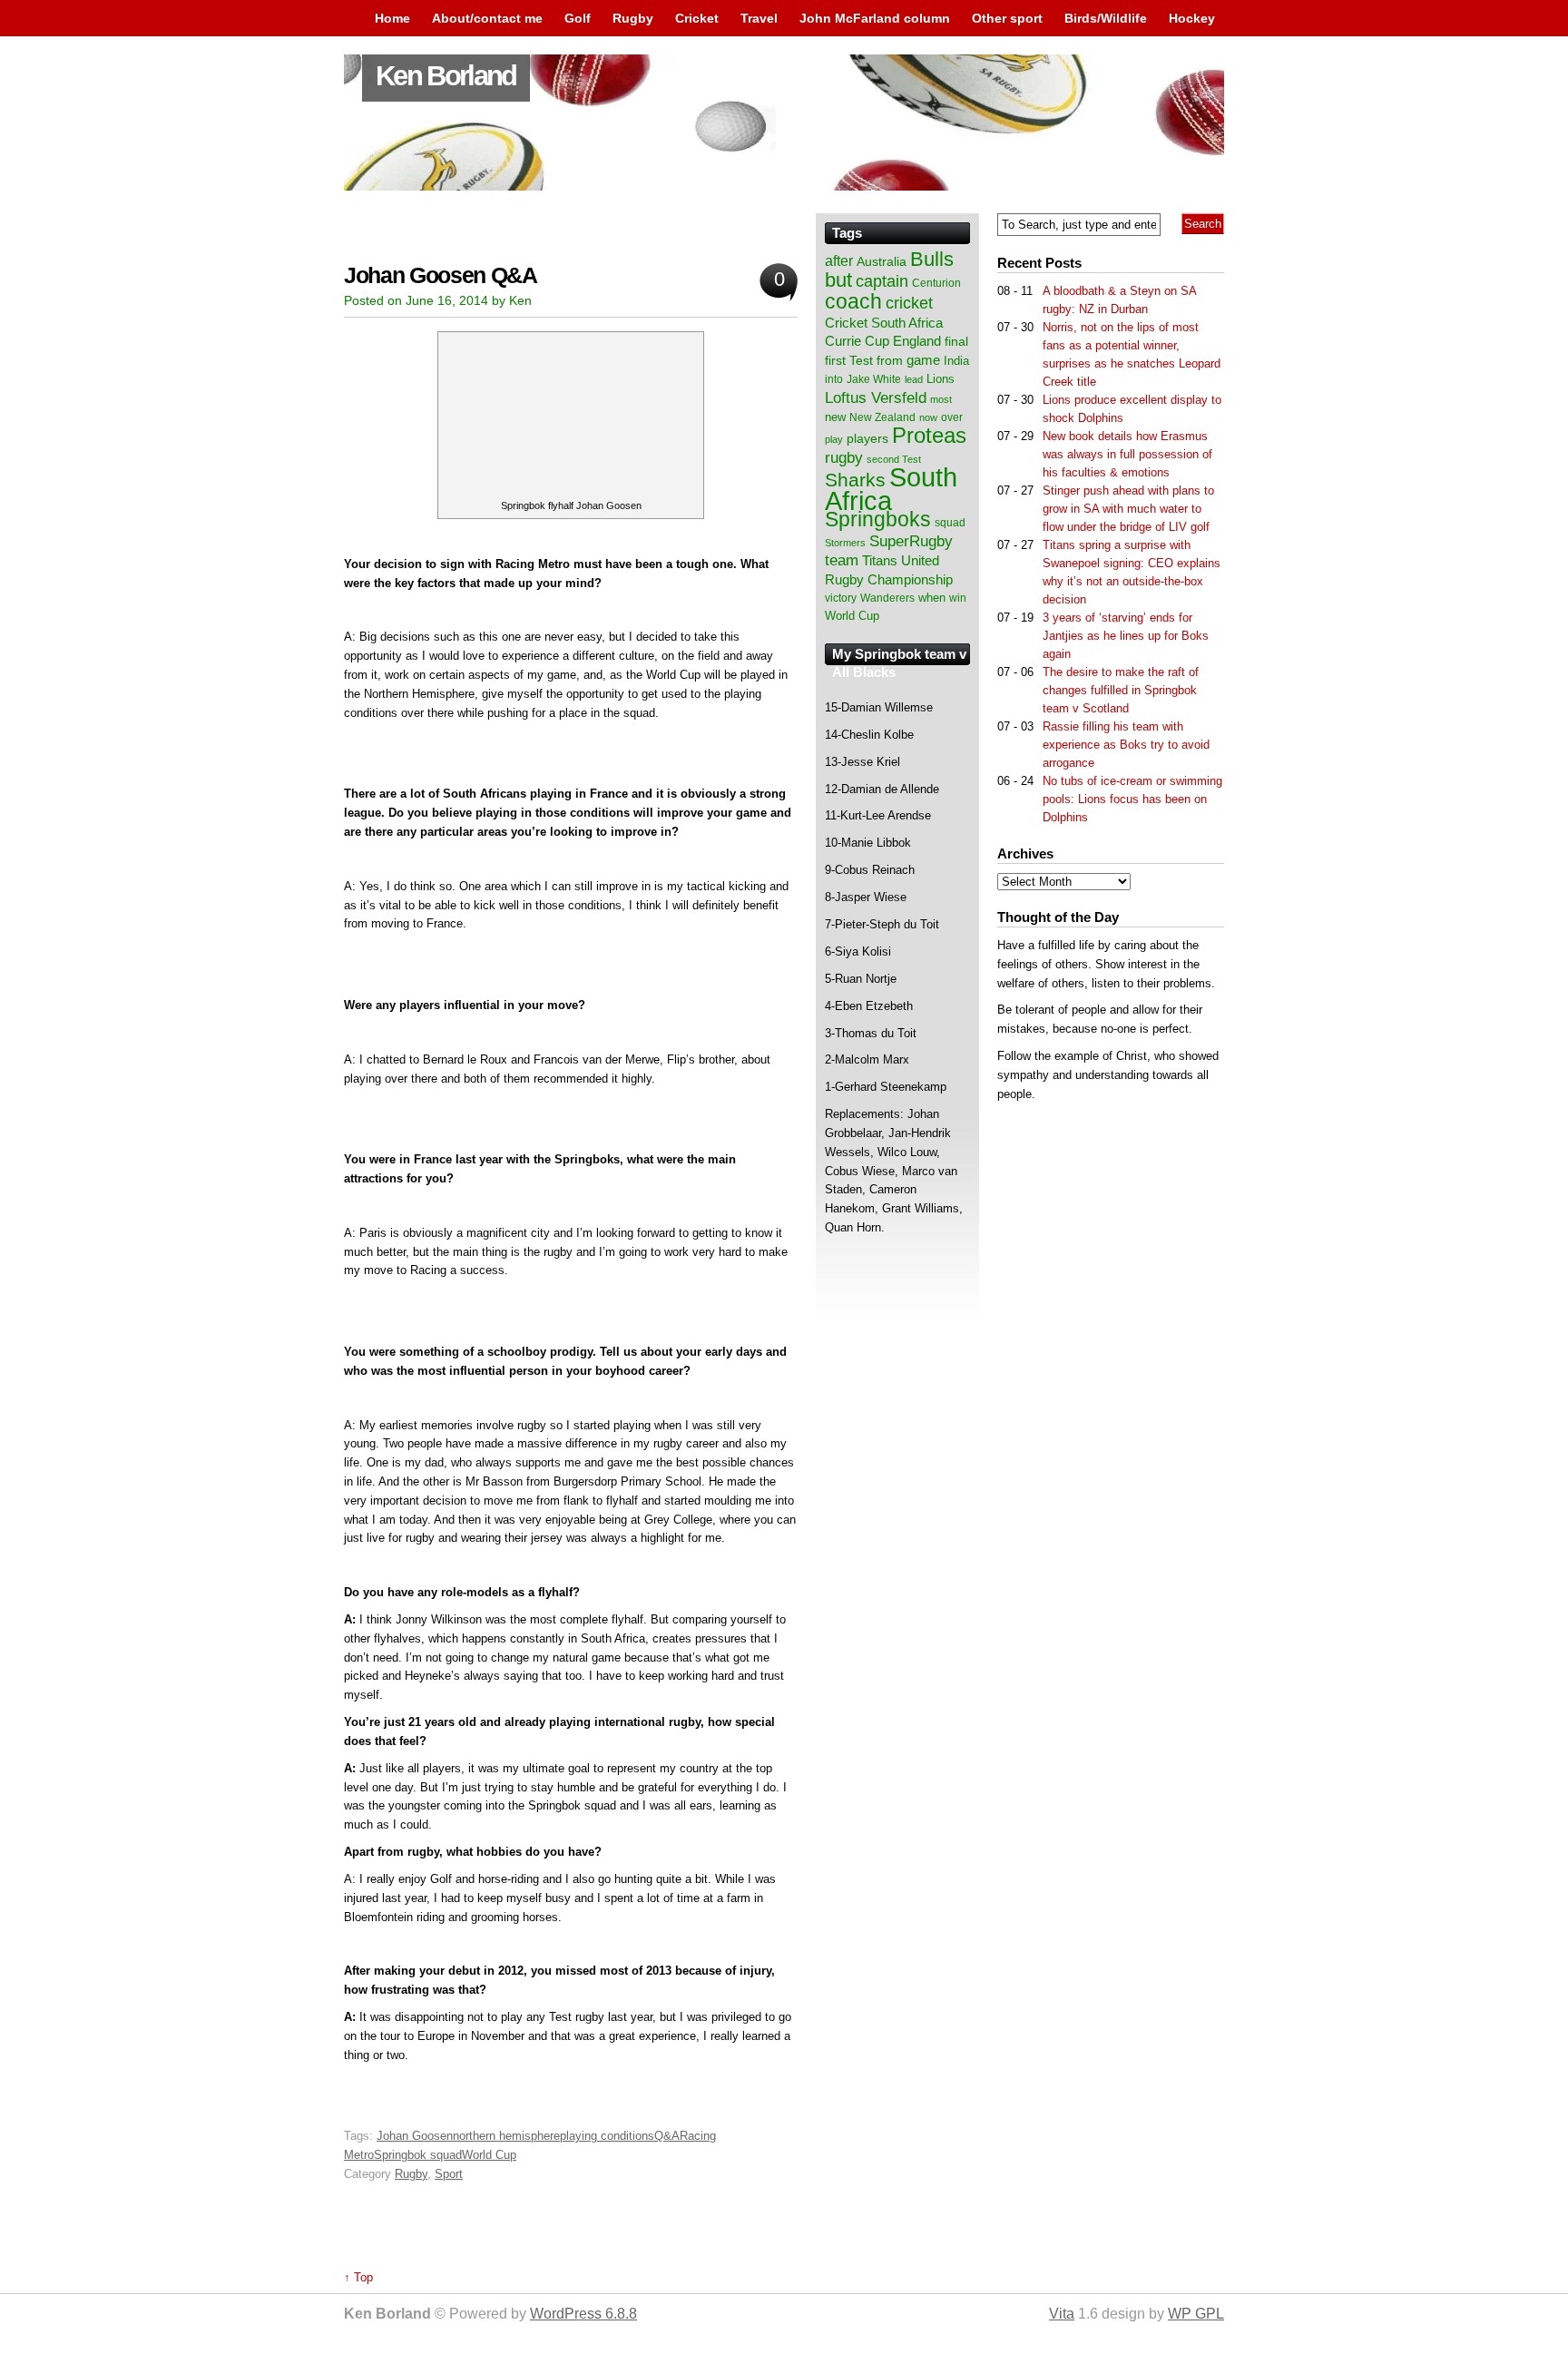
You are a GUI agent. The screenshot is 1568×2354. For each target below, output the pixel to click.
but (838, 280)
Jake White (874, 379)
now (928, 417)
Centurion (936, 283)
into (834, 379)
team (842, 560)
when (932, 598)
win (958, 598)
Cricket (697, 18)
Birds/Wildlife (1106, 18)
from (890, 360)
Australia (882, 261)
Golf (578, 18)
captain (882, 281)
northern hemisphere (506, 2136)
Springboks (878, 519)
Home (392, 18)
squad (950, 523)
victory (841, 598)
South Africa (891, 489)
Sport (449, 2174)
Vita (1062, 2314)
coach (853, 301)
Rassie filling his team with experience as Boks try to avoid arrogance (1126, 745)
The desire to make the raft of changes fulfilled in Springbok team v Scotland (1121, 690)
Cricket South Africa (884, 323)
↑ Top (358, 2277)
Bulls (932, 259)
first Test (849, 361)
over (952, 417)
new (835, 417)
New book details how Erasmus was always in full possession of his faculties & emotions (1127, 454)
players (867, 438)
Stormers (845, 543)
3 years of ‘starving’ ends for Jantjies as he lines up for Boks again (1126, 636)
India (956, 361)
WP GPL (1196, 2314)
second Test (894, 459)
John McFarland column (875, 18)
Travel (759, 18)
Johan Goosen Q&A (441, 275)
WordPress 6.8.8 (583, 2314)
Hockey (1192, 18)
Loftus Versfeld (876, 397)
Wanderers (887, 598)
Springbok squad (418, 2155)
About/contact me (487, 18)
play (834, 439)
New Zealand (882, 417)
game (923, 360)
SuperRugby (911, 541)
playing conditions (607, 2136)
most (941, 399)
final (956, 342)
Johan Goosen (415, 2136)
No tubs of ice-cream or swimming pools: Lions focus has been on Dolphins (1132, 799)
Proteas (929, 435)
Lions (941, 379)
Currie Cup (857, 341)
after (839, 260)
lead (914, 379)
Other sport (1007, 18)
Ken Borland (446, 76)
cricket (909, 303)
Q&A (667, 2136)
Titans (880, 560)
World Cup (489, 2155)
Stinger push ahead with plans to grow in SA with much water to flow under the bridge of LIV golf (1128, 509)
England (917, 341)
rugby (844, 457)
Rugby (633, 18)
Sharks (855, 480)
